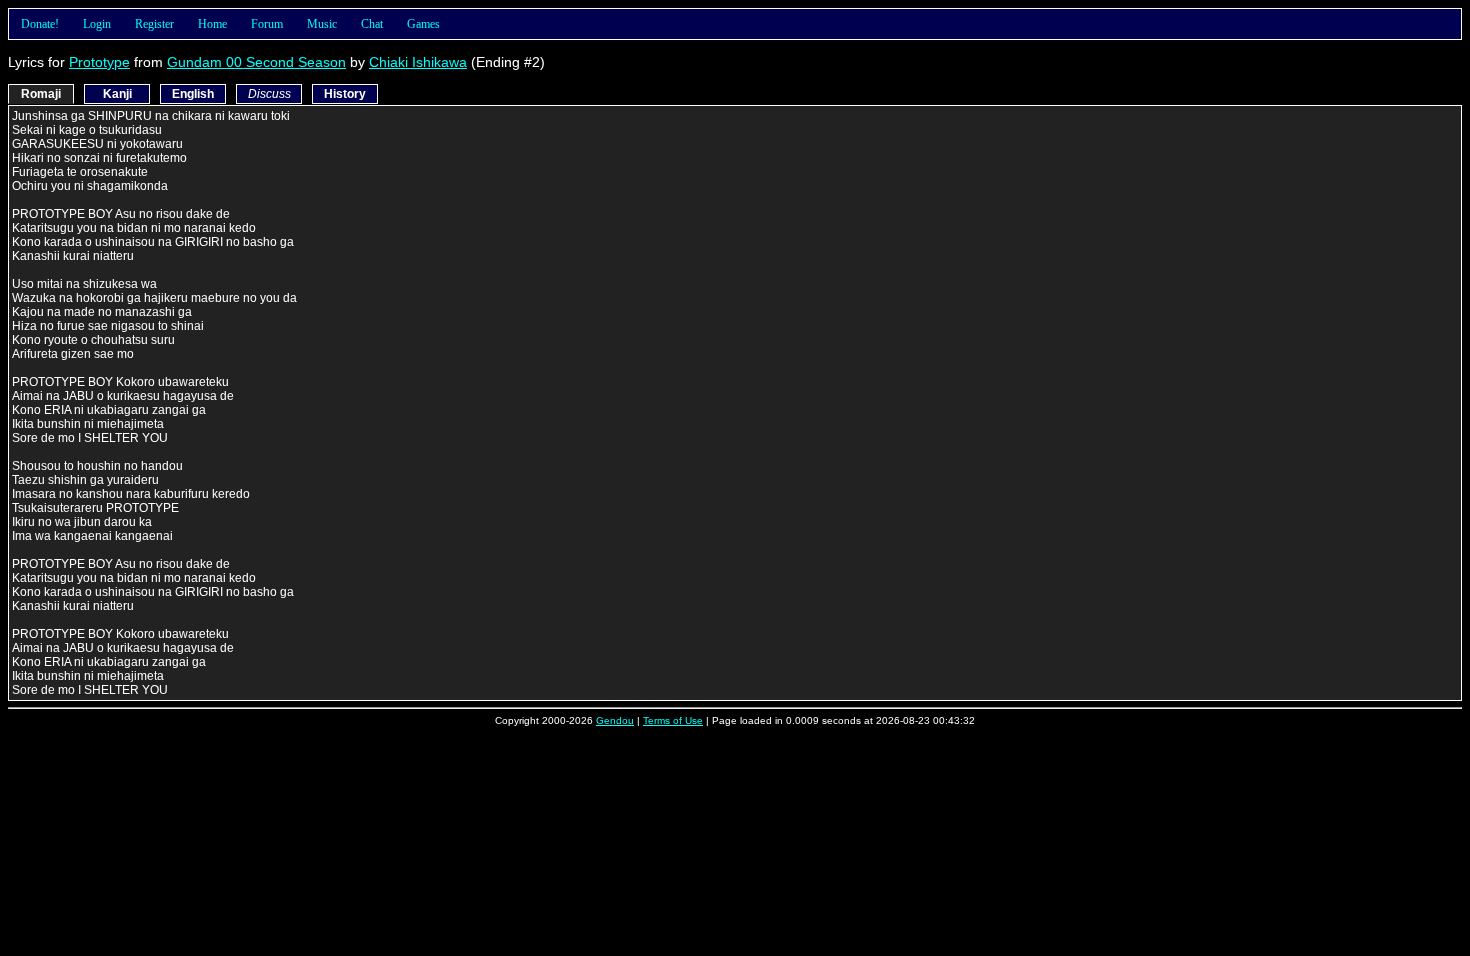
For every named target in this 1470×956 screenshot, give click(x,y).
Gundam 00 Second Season (256, 62)
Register (154, 24)
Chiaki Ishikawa (418, 62)
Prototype (99, 62)
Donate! (40, 24)
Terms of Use (673, 720)
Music (322, 24)
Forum (267, 24)
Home (212, 24)
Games (423, 24)
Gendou (615, 720)
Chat (372, 24)
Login (97, 24)
